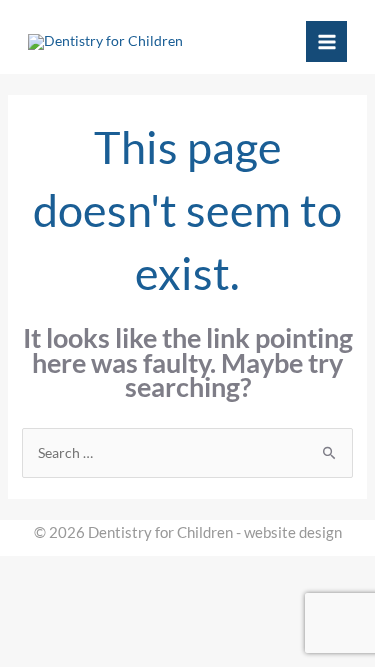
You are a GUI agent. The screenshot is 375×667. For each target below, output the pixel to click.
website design (293, 532)
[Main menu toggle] (326, 41)
